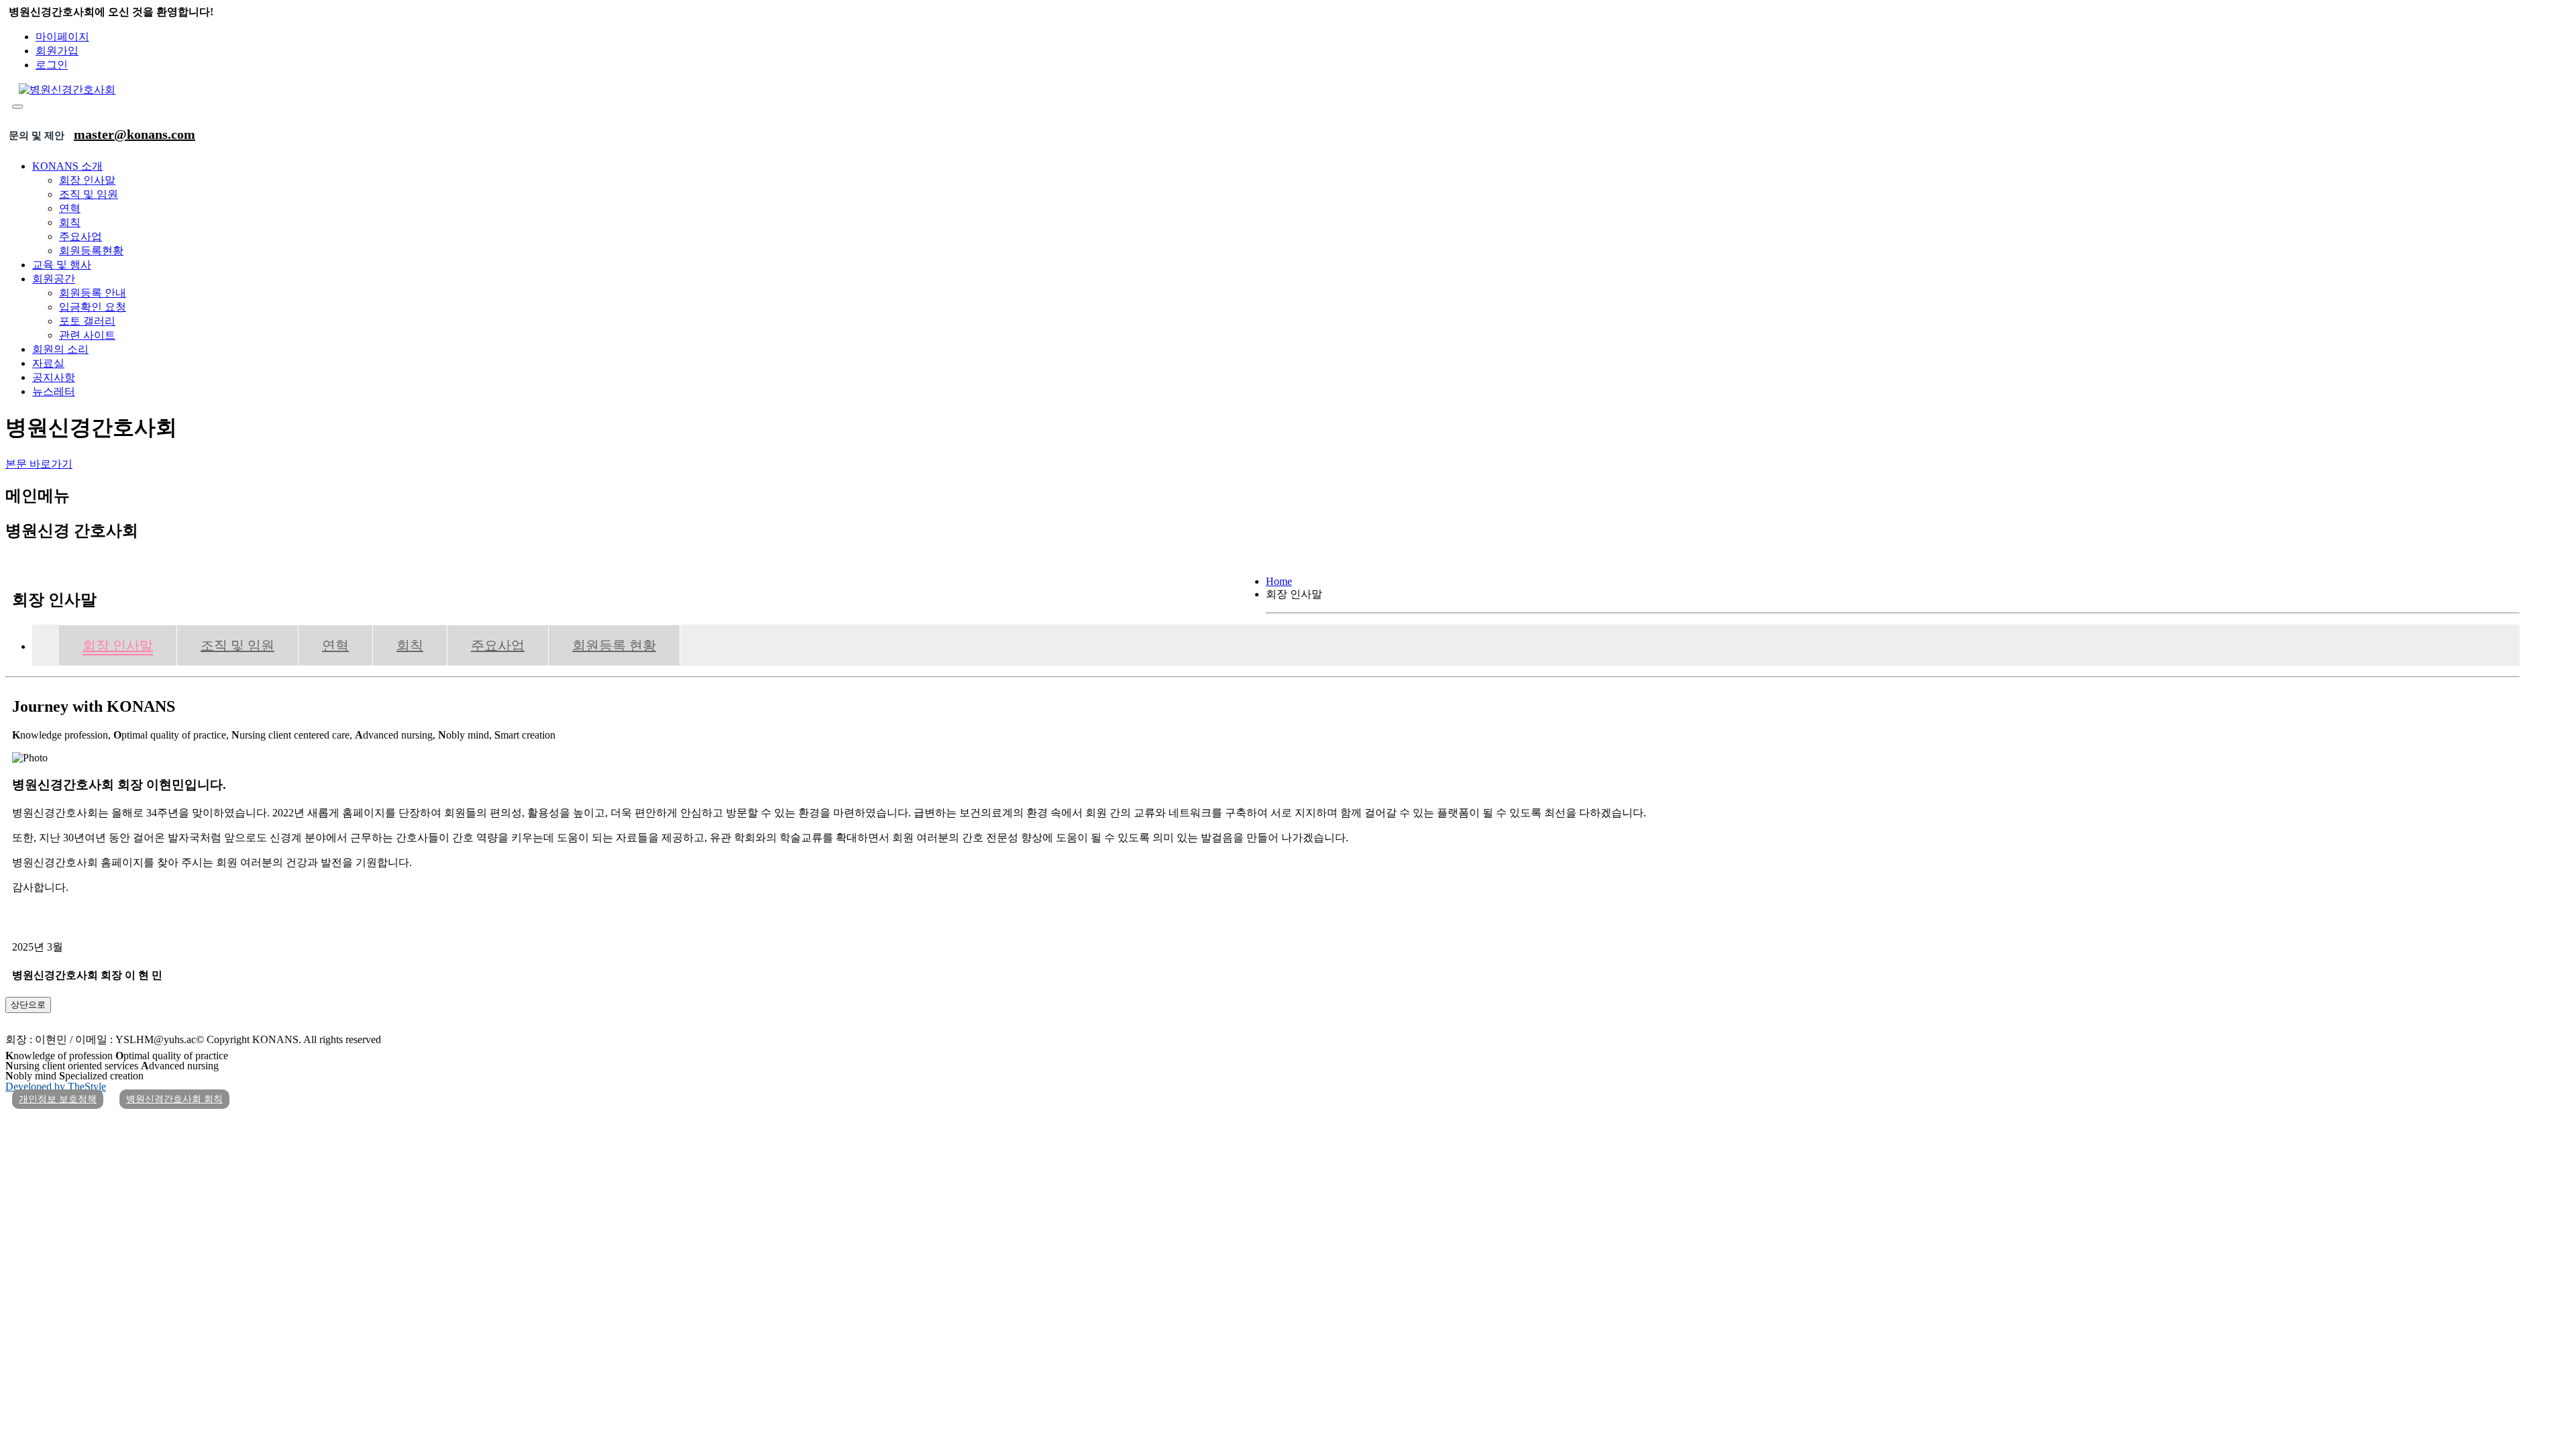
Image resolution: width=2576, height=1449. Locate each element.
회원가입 (57, 51)
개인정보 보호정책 (58, 1099)
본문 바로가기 (39, 464)
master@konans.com (135, 134)
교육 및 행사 (62, 265)
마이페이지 (62, 37)
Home (1279, 581)
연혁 (70, 208)
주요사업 (80, 236)
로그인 (52, 65)
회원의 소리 (60, 349)
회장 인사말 (87, 180)
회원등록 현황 (614, 645)
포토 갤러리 (87, 321)
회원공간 (54, 279)
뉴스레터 (54, 391)
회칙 (70, 222)
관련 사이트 (87, 335)
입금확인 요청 (93, 307)
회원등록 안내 (93, 293)
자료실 (48, 363)
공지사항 (54, 377)
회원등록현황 (91, 251)
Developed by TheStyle (56, 1086)
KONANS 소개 (67, 166)
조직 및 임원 (89, 194)
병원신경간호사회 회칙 (174, 1099)
